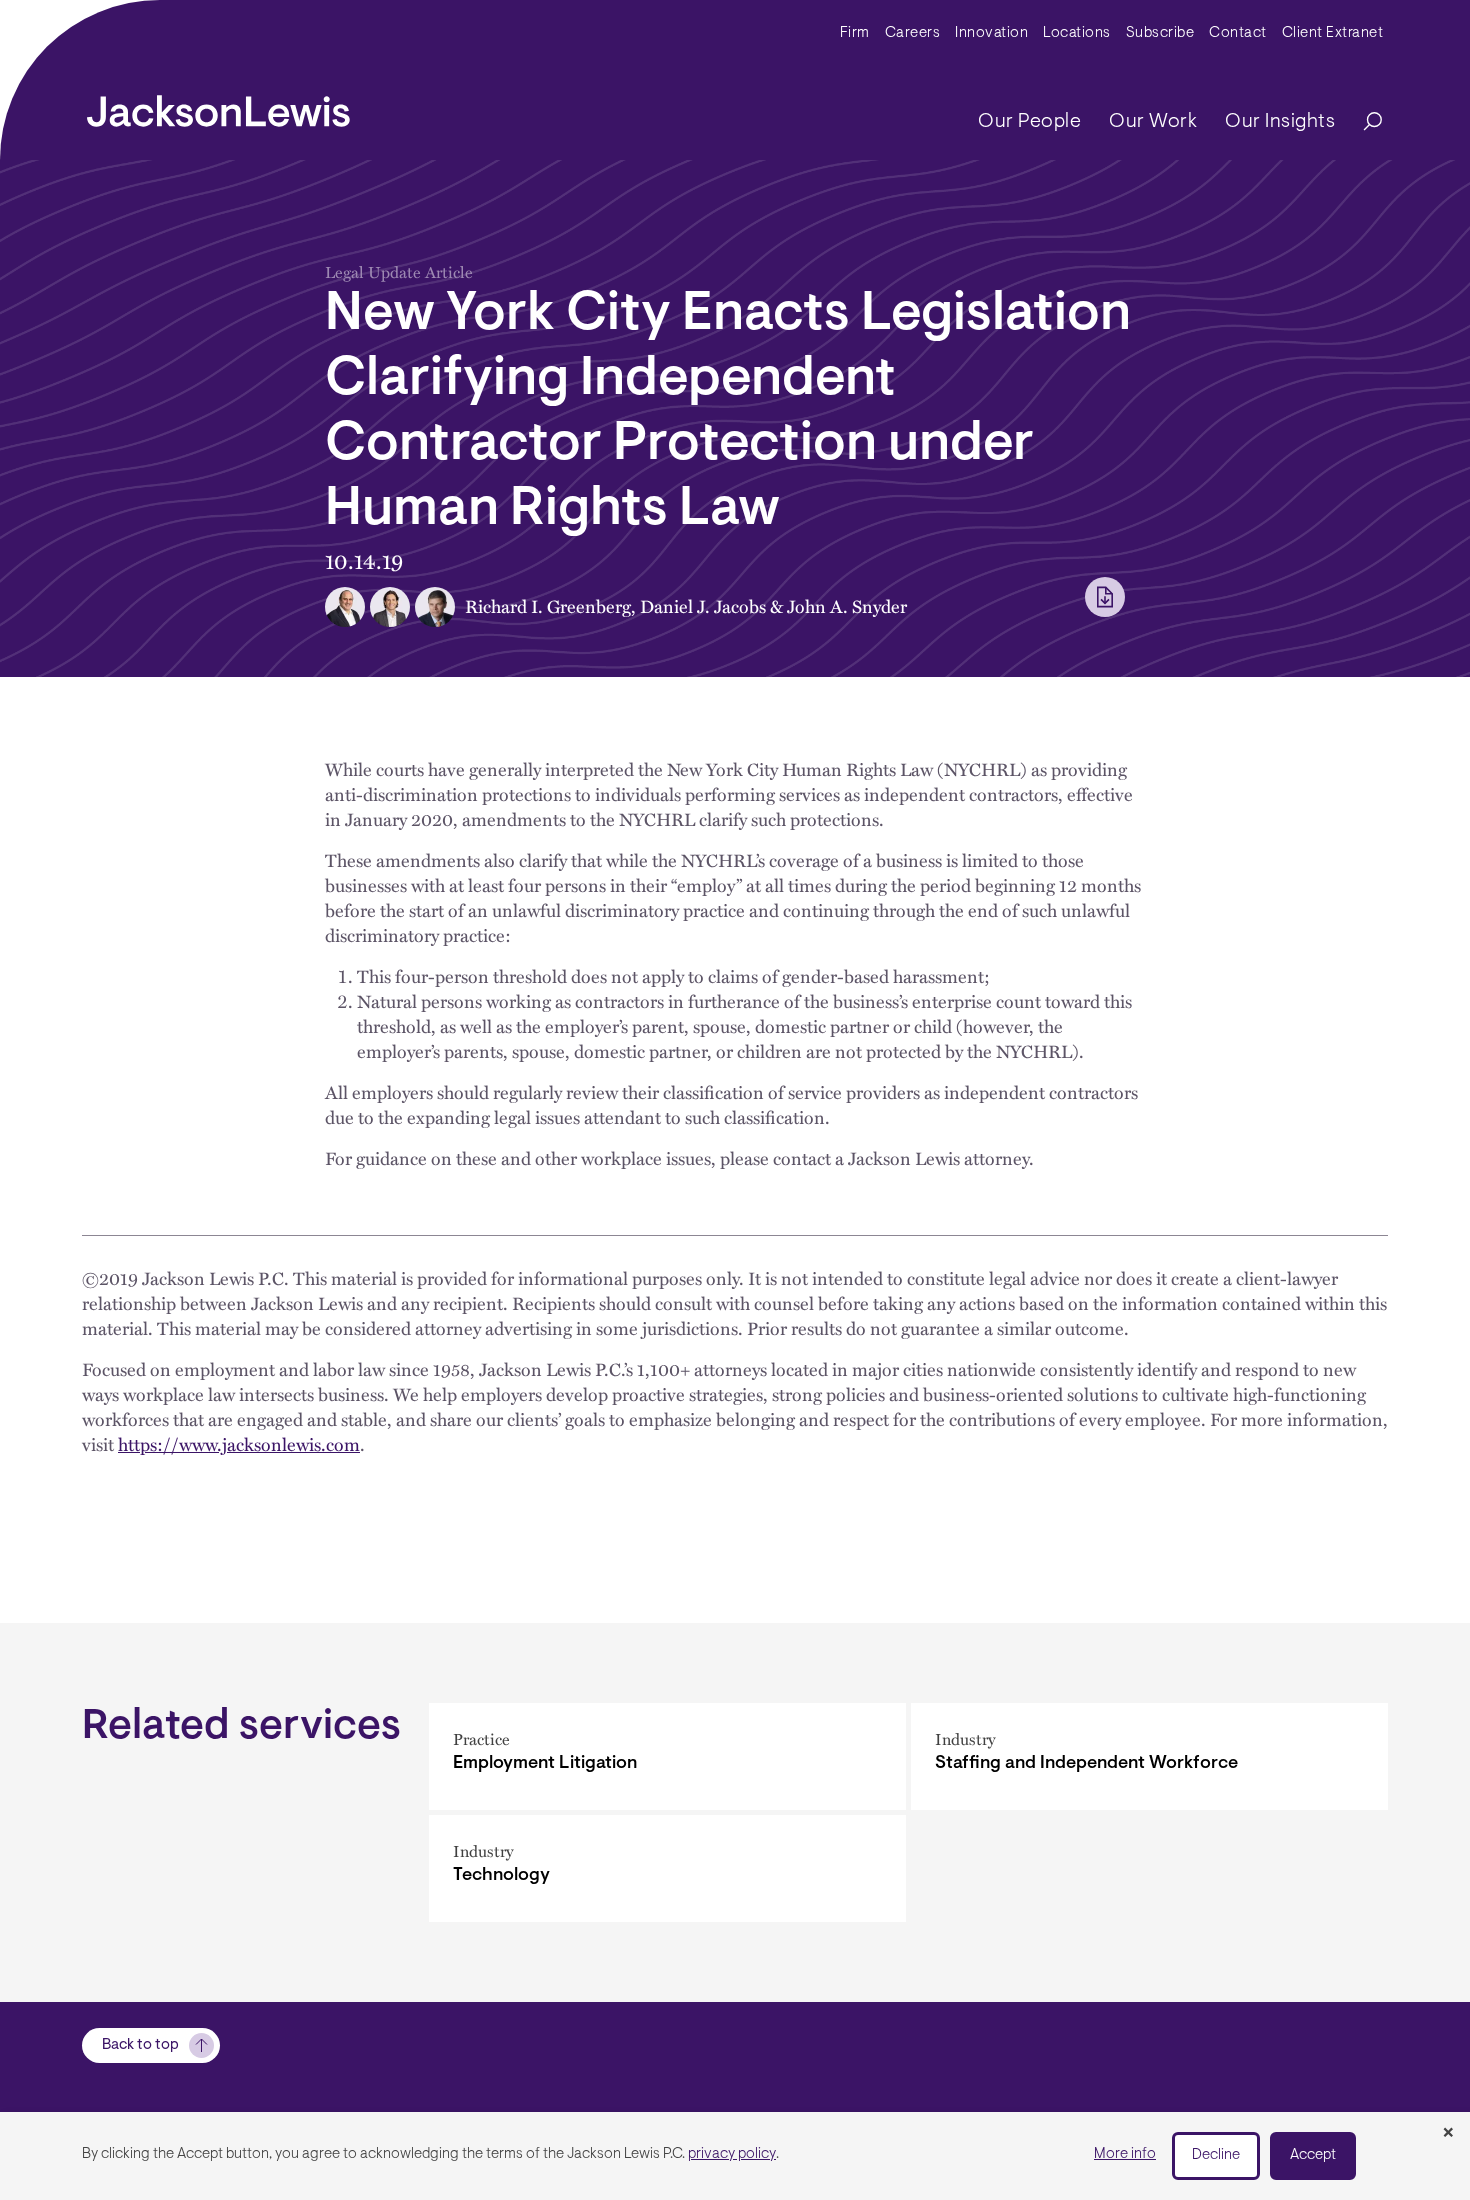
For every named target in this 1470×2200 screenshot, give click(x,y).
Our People (1029, 122)
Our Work (1153, 122)
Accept (1313, 2155)
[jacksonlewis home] (218, 106)
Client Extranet (1333, 33)
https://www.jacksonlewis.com (239, 1444)
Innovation (991, 33)
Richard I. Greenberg (548, 606)
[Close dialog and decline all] (1448, 2134)
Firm (855, 33)
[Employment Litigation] (667, 1756)
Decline (1216, 2155)
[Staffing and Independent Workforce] (1149, 1756)
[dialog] (735, 2156)
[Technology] (667, 1868)
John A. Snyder (847, 606)
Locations (1077, 33)
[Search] (1363, 122)
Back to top (140, 2045)
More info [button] (1125, 2154)
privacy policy (732, 2154)
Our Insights (1280, 122)
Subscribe (1160, 33)
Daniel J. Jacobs (703, 606)
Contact (1238, 33)
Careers (913, 33)
